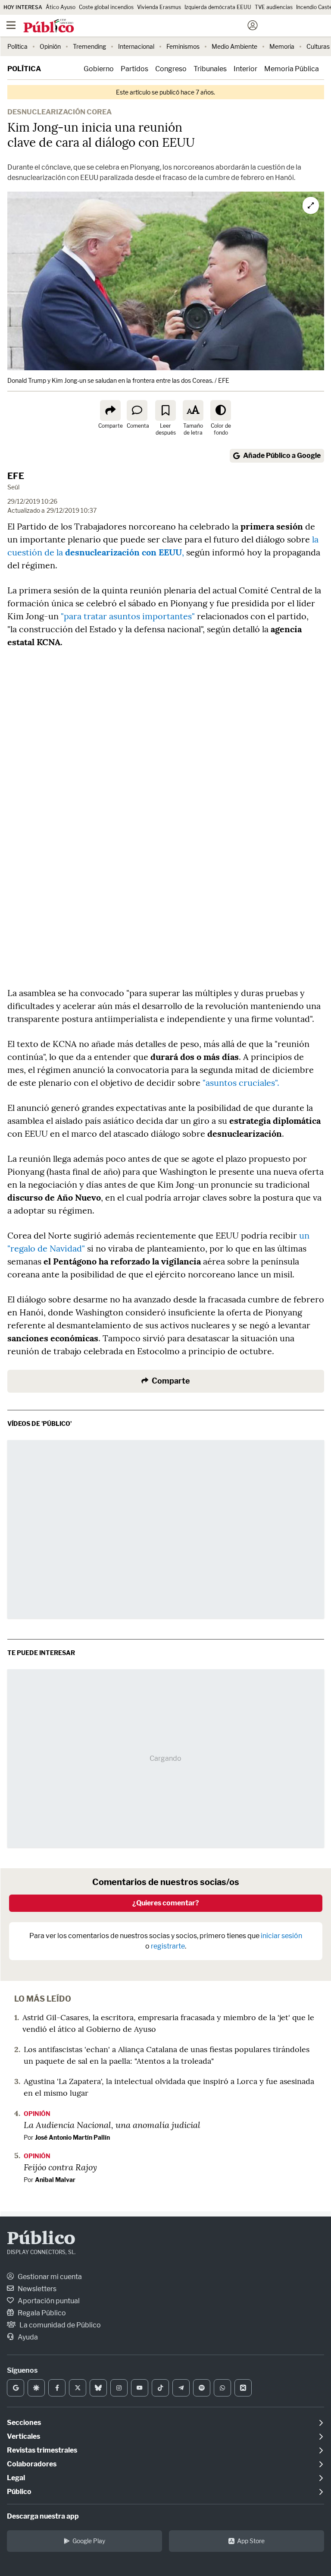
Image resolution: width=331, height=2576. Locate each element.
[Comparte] (110, 410)
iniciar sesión (281, 1936)
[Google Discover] (36, 2388)
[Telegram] (181, 2388)
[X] (78, 2388)
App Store (251, 2541)
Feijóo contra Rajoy (60, 2167)
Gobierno (99, 69)
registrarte (168, 1946)
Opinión (50, 46)
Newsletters (36, 2289)
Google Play (89, 2541)
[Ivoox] (243, 2388)
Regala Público (41, 2313)
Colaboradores (32, 2464)
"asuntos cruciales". (240, 1083)
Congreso (171, 69)
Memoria (282, 46)
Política (17, 46)
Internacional (136, 46)
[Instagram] (119, 2388)
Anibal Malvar (55, 2180)
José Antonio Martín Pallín (72, 2137)
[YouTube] (140, 2388)
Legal (16, 2478)
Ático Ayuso (61, 7)
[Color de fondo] (221, 410)
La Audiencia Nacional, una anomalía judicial (112, 2125)
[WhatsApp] (222, 2388)
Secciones (24, 2423)
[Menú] (11, 25)
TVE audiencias (274, 7)
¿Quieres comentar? (166, 1903)
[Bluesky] (98, 2388)
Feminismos (183, 46)
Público (41, 2239)
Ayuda (27, 2337)
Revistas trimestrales (42, 2450)
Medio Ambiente (234, 46)
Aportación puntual (48, 2301)
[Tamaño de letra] (193, 410)
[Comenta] (137, 410)
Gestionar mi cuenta (49, 2277)
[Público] (150, 26)
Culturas (318, 46)
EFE (16, 476)
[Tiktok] (160, 2388)
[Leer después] (165, 410)
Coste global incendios (106, 7)
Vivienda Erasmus (159, 7)
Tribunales (210, 69)
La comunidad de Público (59, 2325)
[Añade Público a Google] (16, 2388)
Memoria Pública (292, 69)
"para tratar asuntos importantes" (128, 616)
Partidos (134, 69)
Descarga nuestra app (43, 2516)
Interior (245, 69)
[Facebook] (57, 2388)
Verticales (23, 2436)
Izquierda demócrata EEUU (218, 7)
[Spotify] (202, 2388)
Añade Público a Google (282, 456)
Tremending (89, 46)
